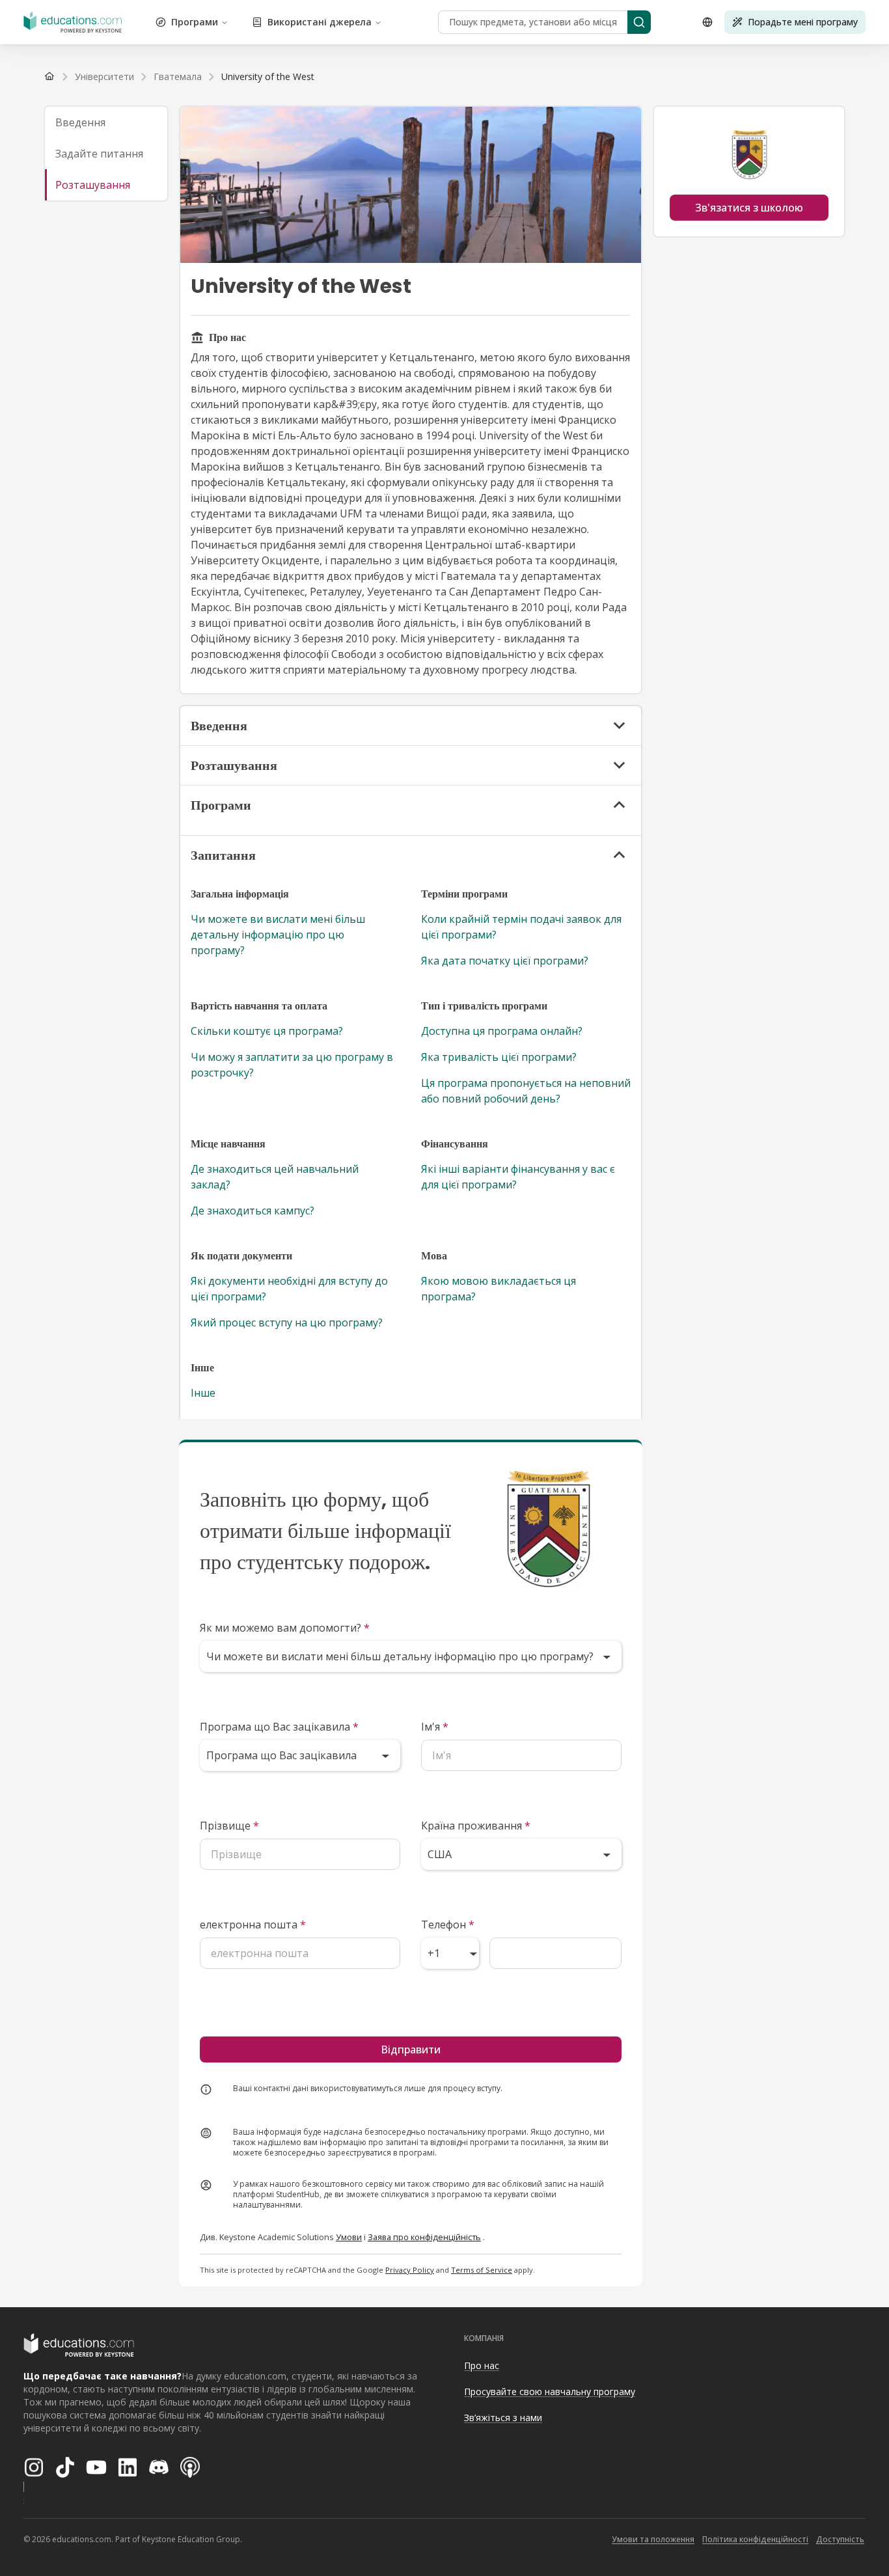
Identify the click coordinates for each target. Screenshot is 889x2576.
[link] (268, 77)
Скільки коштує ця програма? (267, 1031)
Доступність (840, 2539)
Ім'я (435, 1727)
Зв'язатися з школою (749, 208)
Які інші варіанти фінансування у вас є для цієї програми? (518, 1177)
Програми (195, 22)
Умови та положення (653, 2539)
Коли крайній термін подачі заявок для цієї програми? (521, 927)
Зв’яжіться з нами (503, 2418)
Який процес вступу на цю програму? (287, 1322)
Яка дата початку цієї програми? (505, 961)
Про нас (482, 2365)
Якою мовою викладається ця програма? (499, 1289)
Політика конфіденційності (755, 2539)
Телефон (448, 1925)
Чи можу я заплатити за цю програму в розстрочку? (292, 1065)
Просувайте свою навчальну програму (550, 2391)
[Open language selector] (707, 22)
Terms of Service (482, 2270)
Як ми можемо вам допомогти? (285, 1628)
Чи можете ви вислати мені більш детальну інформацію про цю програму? (278, 935)
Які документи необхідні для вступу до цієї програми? (289, 1289)
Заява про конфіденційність (424, 2237)
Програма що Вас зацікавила (279, 1727)
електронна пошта (253, 1925)
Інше (203, 1393)
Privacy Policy (410, 2270)
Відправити (411, 2049)
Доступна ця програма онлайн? (502, 1031)
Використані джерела (320, 22)
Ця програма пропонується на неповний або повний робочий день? (526, 1091)
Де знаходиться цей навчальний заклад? (275, 1177)
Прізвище (229, 1826)
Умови (349, 2237)
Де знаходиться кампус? (253, 1211)
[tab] (106, 122)
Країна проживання (476, 1826)
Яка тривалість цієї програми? (499, 1057)
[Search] (639, 22)
